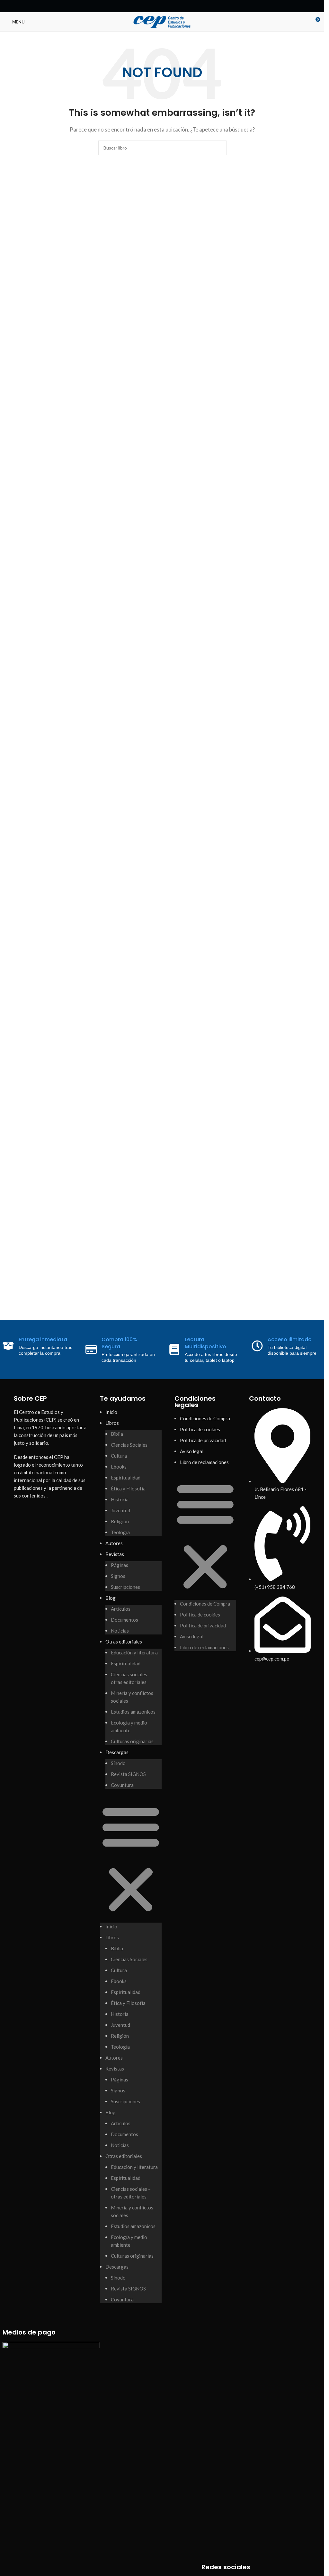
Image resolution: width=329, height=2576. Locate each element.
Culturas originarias (132, 1741)
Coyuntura (122, 1785)
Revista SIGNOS (128, 1774)
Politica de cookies (200, 1429)
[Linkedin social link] (170, 6)
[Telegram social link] (178, 6)
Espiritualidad (126, 1478)
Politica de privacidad (203, 1440)
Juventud (120, 1510)
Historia (120, 1499)
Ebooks (119, 1467)
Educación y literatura (134, 1652)
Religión (120, 1521)
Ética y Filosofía (128, 1488)
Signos (118, 1576)
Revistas (115, 1554)
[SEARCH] (219, 148)
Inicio (111, 1412)
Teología (120, 1532)
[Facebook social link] (147, 6)
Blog (111, 1598)
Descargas (117, 1752)
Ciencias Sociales (129, 1445)
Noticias (120, 1631)
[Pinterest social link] (162, 6)
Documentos (124, 1620)
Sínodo (118, 1763)
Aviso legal (192, 1451)
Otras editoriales (124, 1642)
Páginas (120, 1565)
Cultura (119, 1456)
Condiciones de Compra (205, 1418)
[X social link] (155, 6)
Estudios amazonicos (133, 1712)
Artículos (121, 1609)
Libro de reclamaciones (204, 1462)
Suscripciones (125, 1587)
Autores (114, 1543)
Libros (112, 1423)
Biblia (117, 1434)
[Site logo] (162, 21)
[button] (131, 1859)
